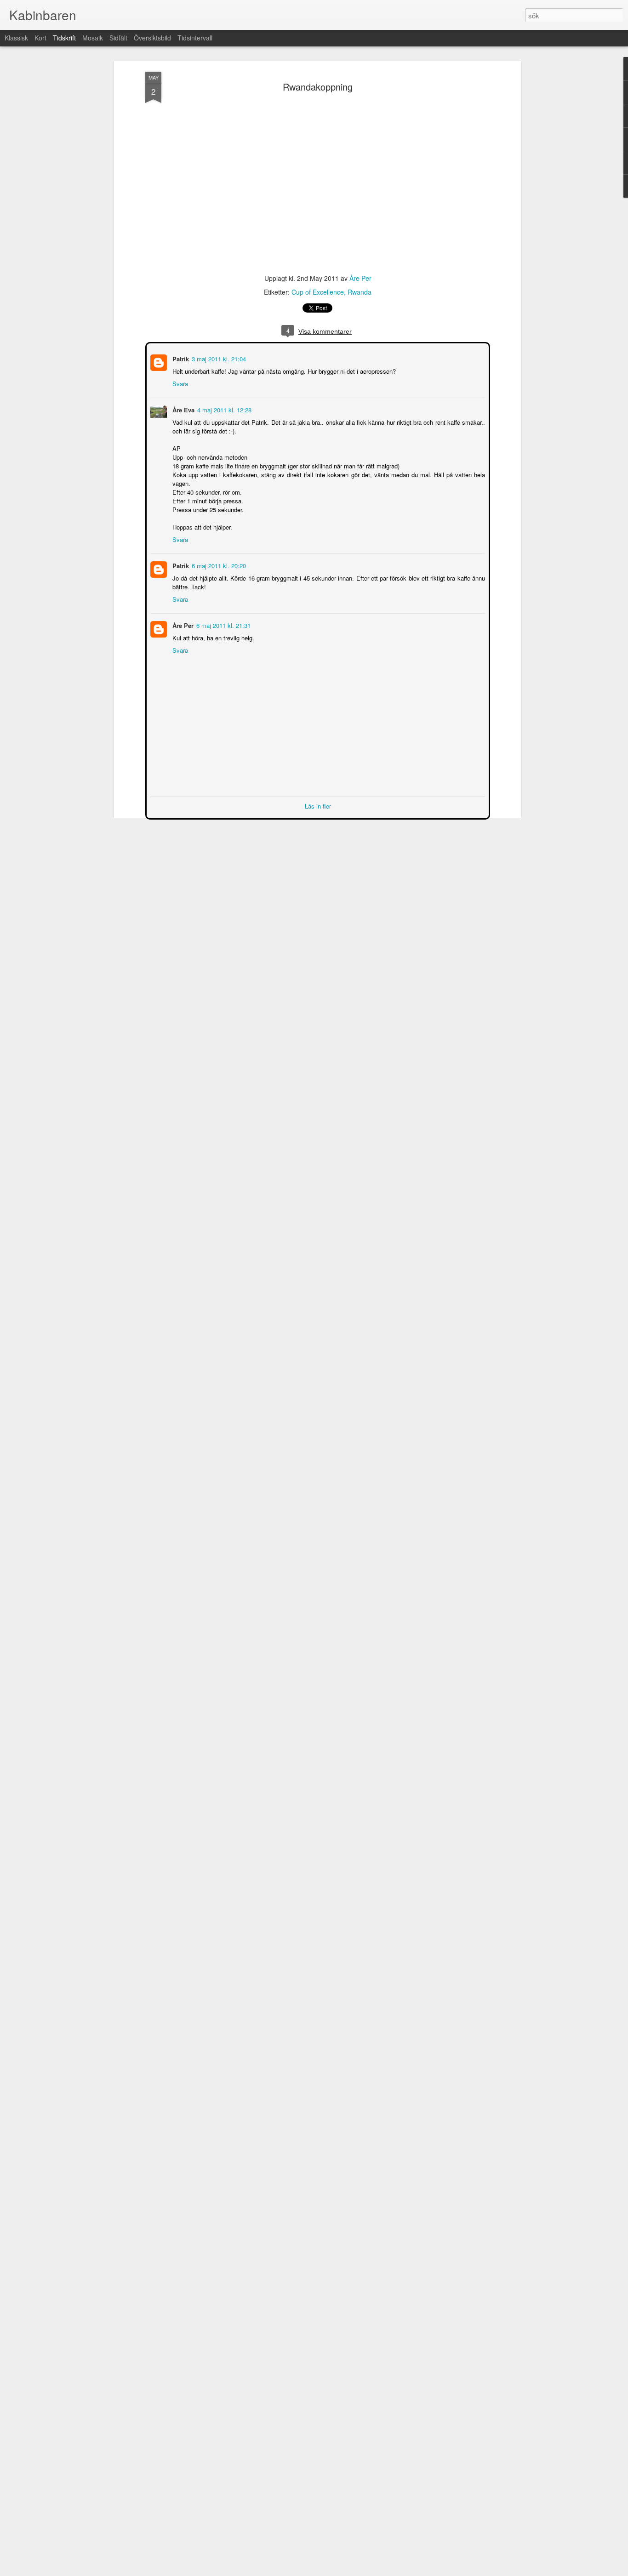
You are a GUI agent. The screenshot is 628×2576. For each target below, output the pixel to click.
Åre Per (360, 278)
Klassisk (16, 38)
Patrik (180, 358)
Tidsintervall (195, 38)
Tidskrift (64, 38)
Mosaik (93, 38)
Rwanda (360, 292)
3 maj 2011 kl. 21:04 (218, 358)
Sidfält (118, 38)
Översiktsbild (152, 38)
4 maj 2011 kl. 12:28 (223, 409)
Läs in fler (318, 805)
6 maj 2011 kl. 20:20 (218, 565)
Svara (179, 383)
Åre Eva (183, 409)
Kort (40, 38)
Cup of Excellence (318, 292)
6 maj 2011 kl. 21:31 (223, 624)
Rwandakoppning (318, 87)
